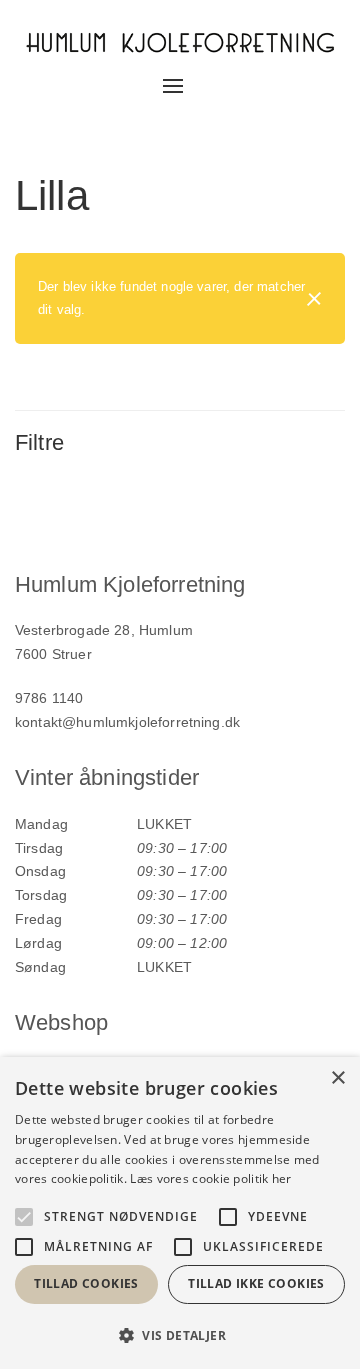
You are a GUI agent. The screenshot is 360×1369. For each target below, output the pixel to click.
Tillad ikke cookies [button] (256, 1283)
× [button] (337, 1078)
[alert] (180, 1213)
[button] (180, 1335)
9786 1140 (49, 698)
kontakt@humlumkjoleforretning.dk (127, 722)
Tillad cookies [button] (86, 1283)
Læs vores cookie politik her (210, 1178)
